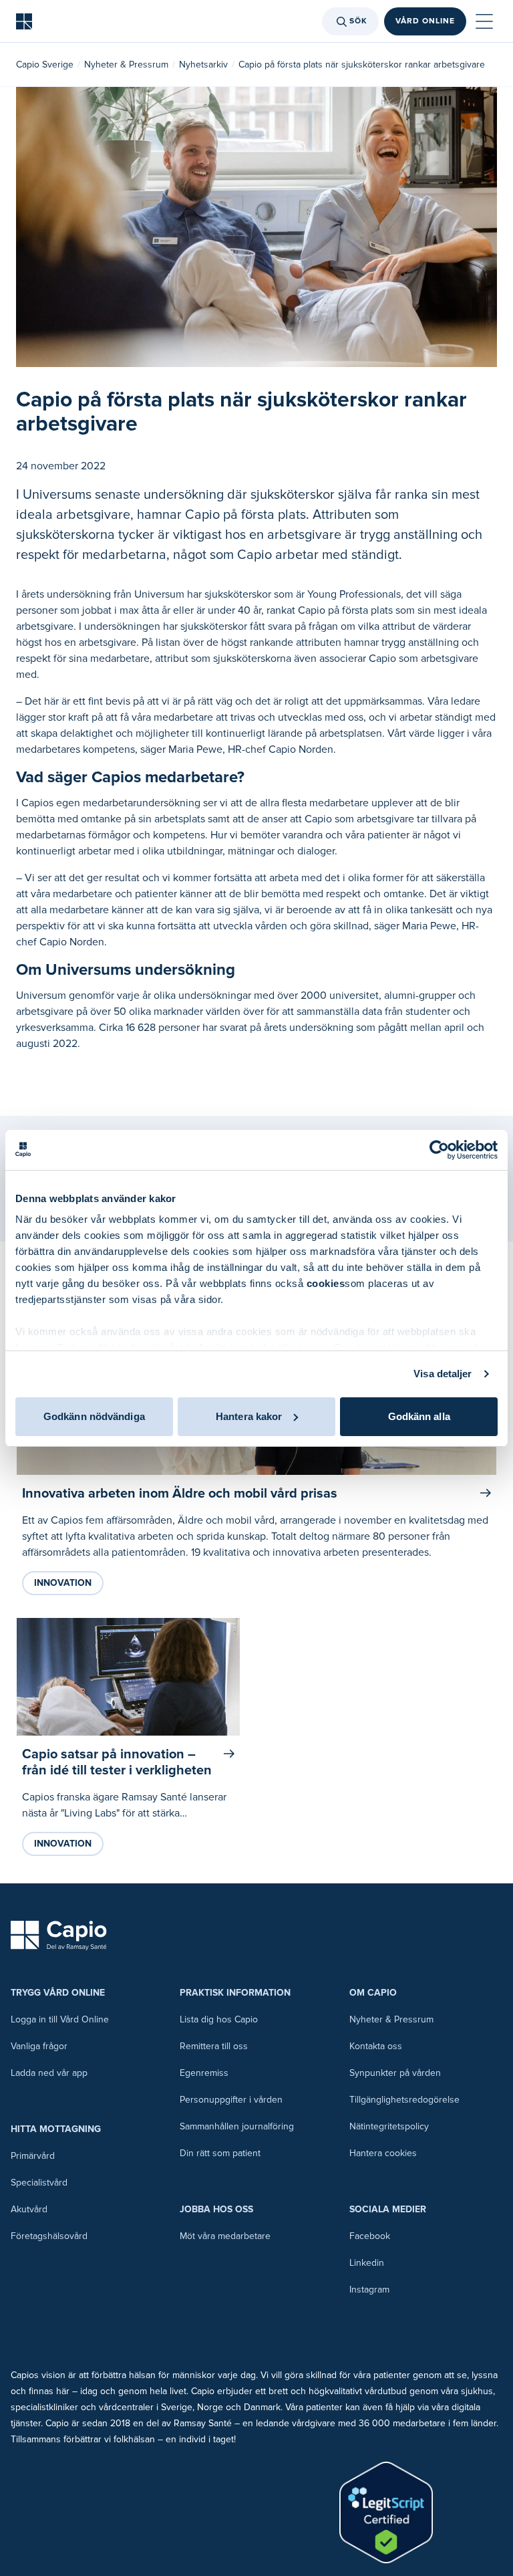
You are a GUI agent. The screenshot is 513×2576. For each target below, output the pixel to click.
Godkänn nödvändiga (94, 1416)
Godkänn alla (419, 1416)
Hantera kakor (249, 1416)
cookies (326, 1283)
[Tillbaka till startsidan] (24, 21)
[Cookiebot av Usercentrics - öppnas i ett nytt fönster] (439, 1150)
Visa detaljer (443, 1374)
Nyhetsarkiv (203, 65)
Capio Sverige (45, 65)
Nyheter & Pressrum (126, 65)
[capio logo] (59, 1936)
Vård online (425, 21)
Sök (358, 21)
